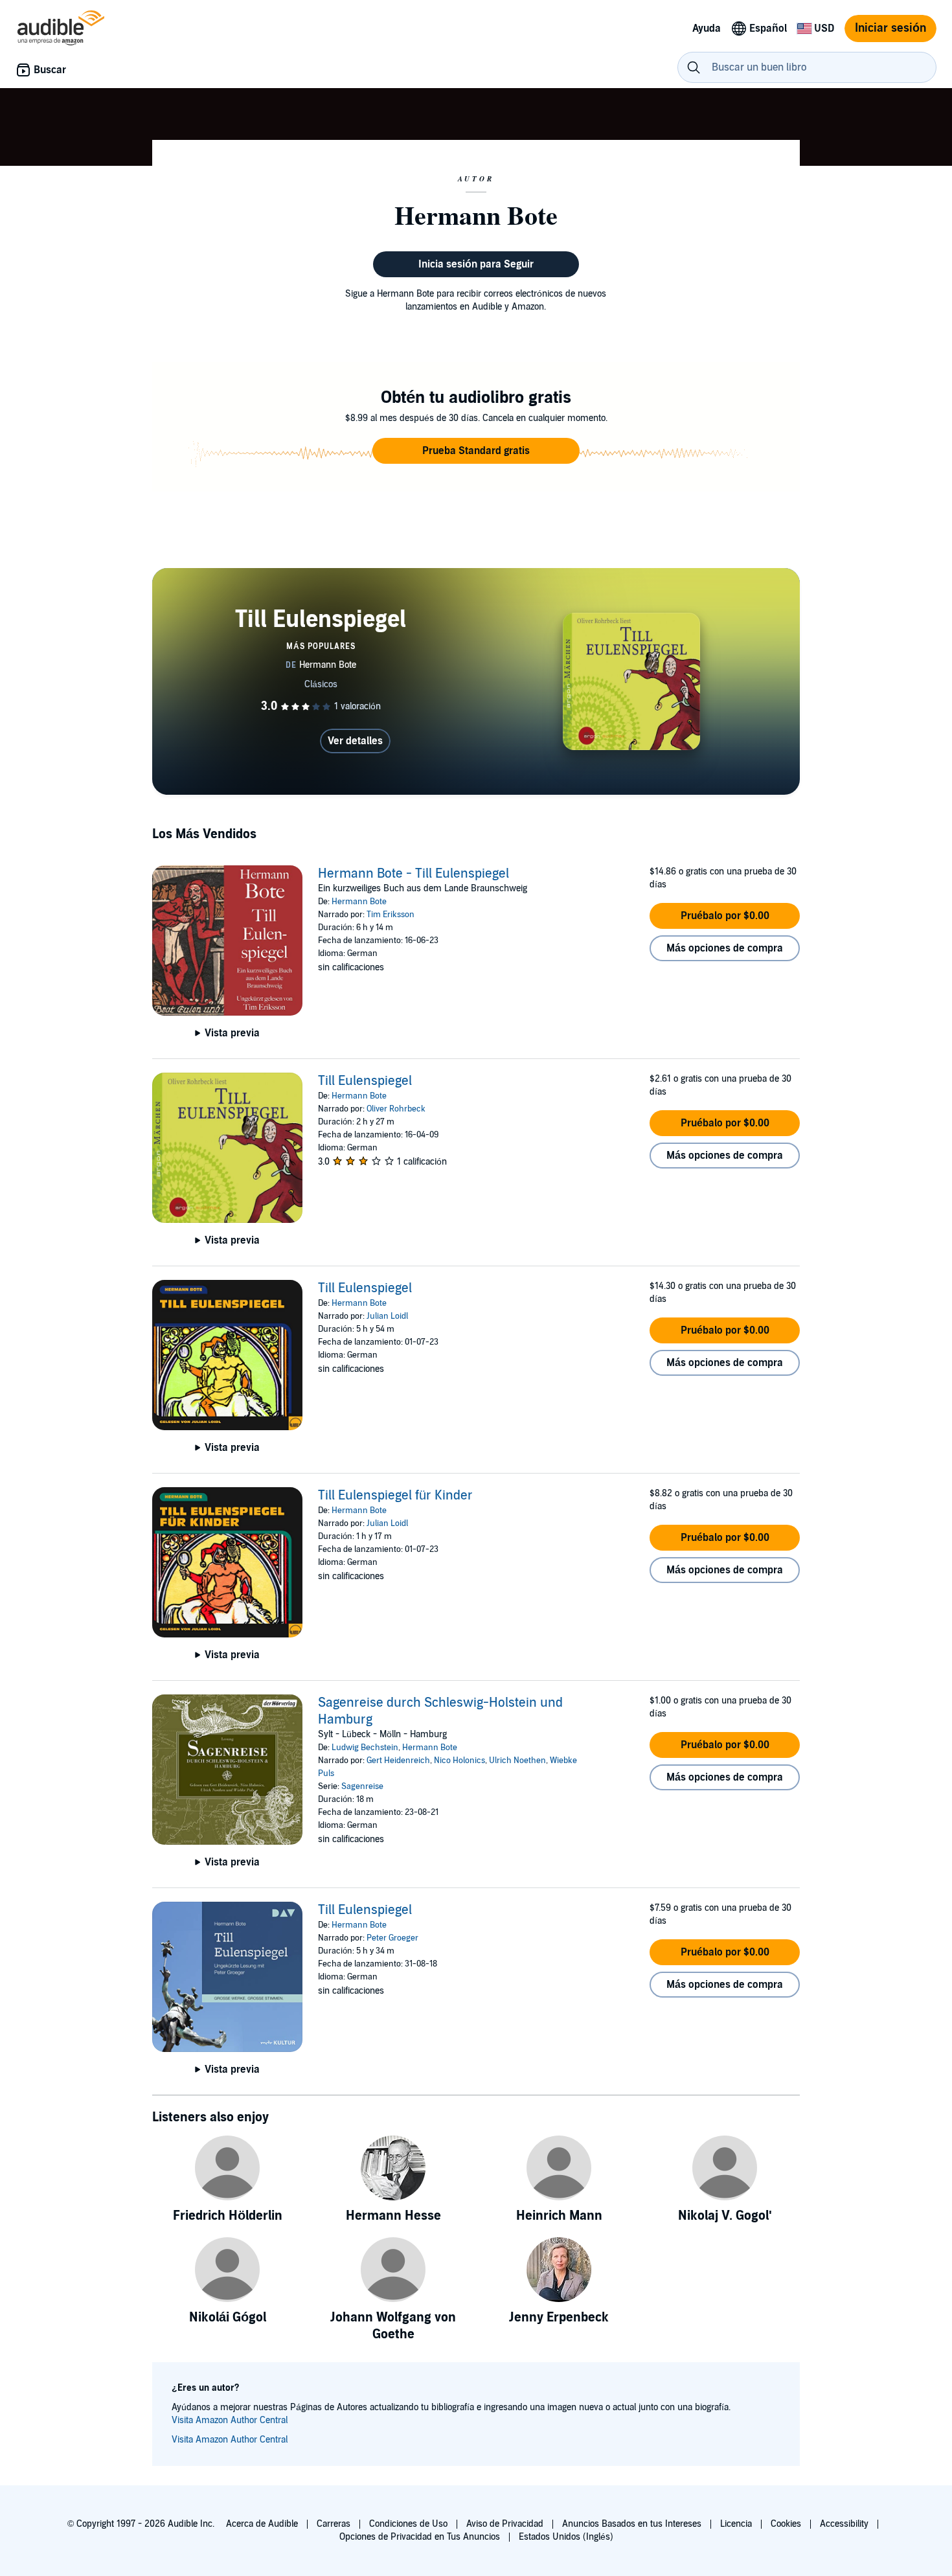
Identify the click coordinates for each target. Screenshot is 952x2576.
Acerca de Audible (262, 2524)
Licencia (736, 2524)
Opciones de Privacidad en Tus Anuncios (420, 2537)
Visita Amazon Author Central (230, 2420)
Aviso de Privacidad (505, 2524)
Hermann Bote (359, 902)
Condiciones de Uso (408, 2524)
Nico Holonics (459, 1761)
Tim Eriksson (391, 915)
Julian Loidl (387, 1316)
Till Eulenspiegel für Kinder (395, 1496)
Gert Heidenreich (398, 1761)
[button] (476, 451)
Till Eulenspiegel (365, 1081)
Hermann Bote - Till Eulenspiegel (414, 874)
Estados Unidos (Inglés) (566, 2537)
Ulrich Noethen (517, 1761)
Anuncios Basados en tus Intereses (632, 2524)
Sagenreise (362, 1786)
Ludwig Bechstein (365, 1748)
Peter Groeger (392, 1938)
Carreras (334, 2524)
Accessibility (844, 2524)
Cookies (786, 2524)
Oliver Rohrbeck (396, 1109)
